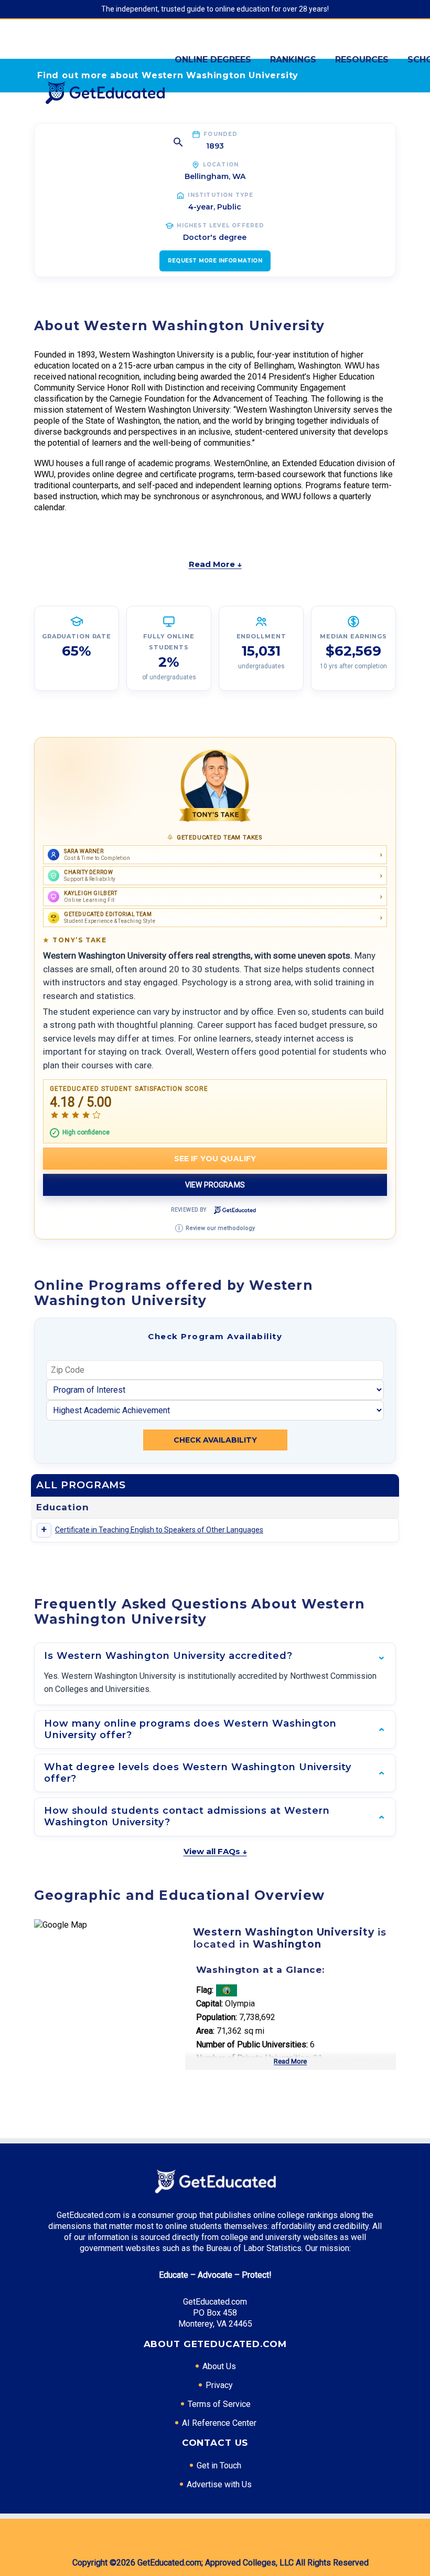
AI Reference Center (219, 2423)
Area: (205, 2031)
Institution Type (221, 195)
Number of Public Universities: (252, 2044)
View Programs (215, 1185)
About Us (219, 2366)
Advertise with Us (219, 2484)
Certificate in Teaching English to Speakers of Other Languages (159, 1530)
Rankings (293, 60)
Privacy (219, 2385)
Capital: (209, 2004)
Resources (362, 60)
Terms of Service (219, 2404)
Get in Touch (219, 2465)
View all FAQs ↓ (215, 1851)
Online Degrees (213, 60)
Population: (217, 2017)
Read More (290, 2061)
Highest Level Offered (221, 225)
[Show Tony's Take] (215, 786)
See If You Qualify (215, 1159)
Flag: (205, 1990)
